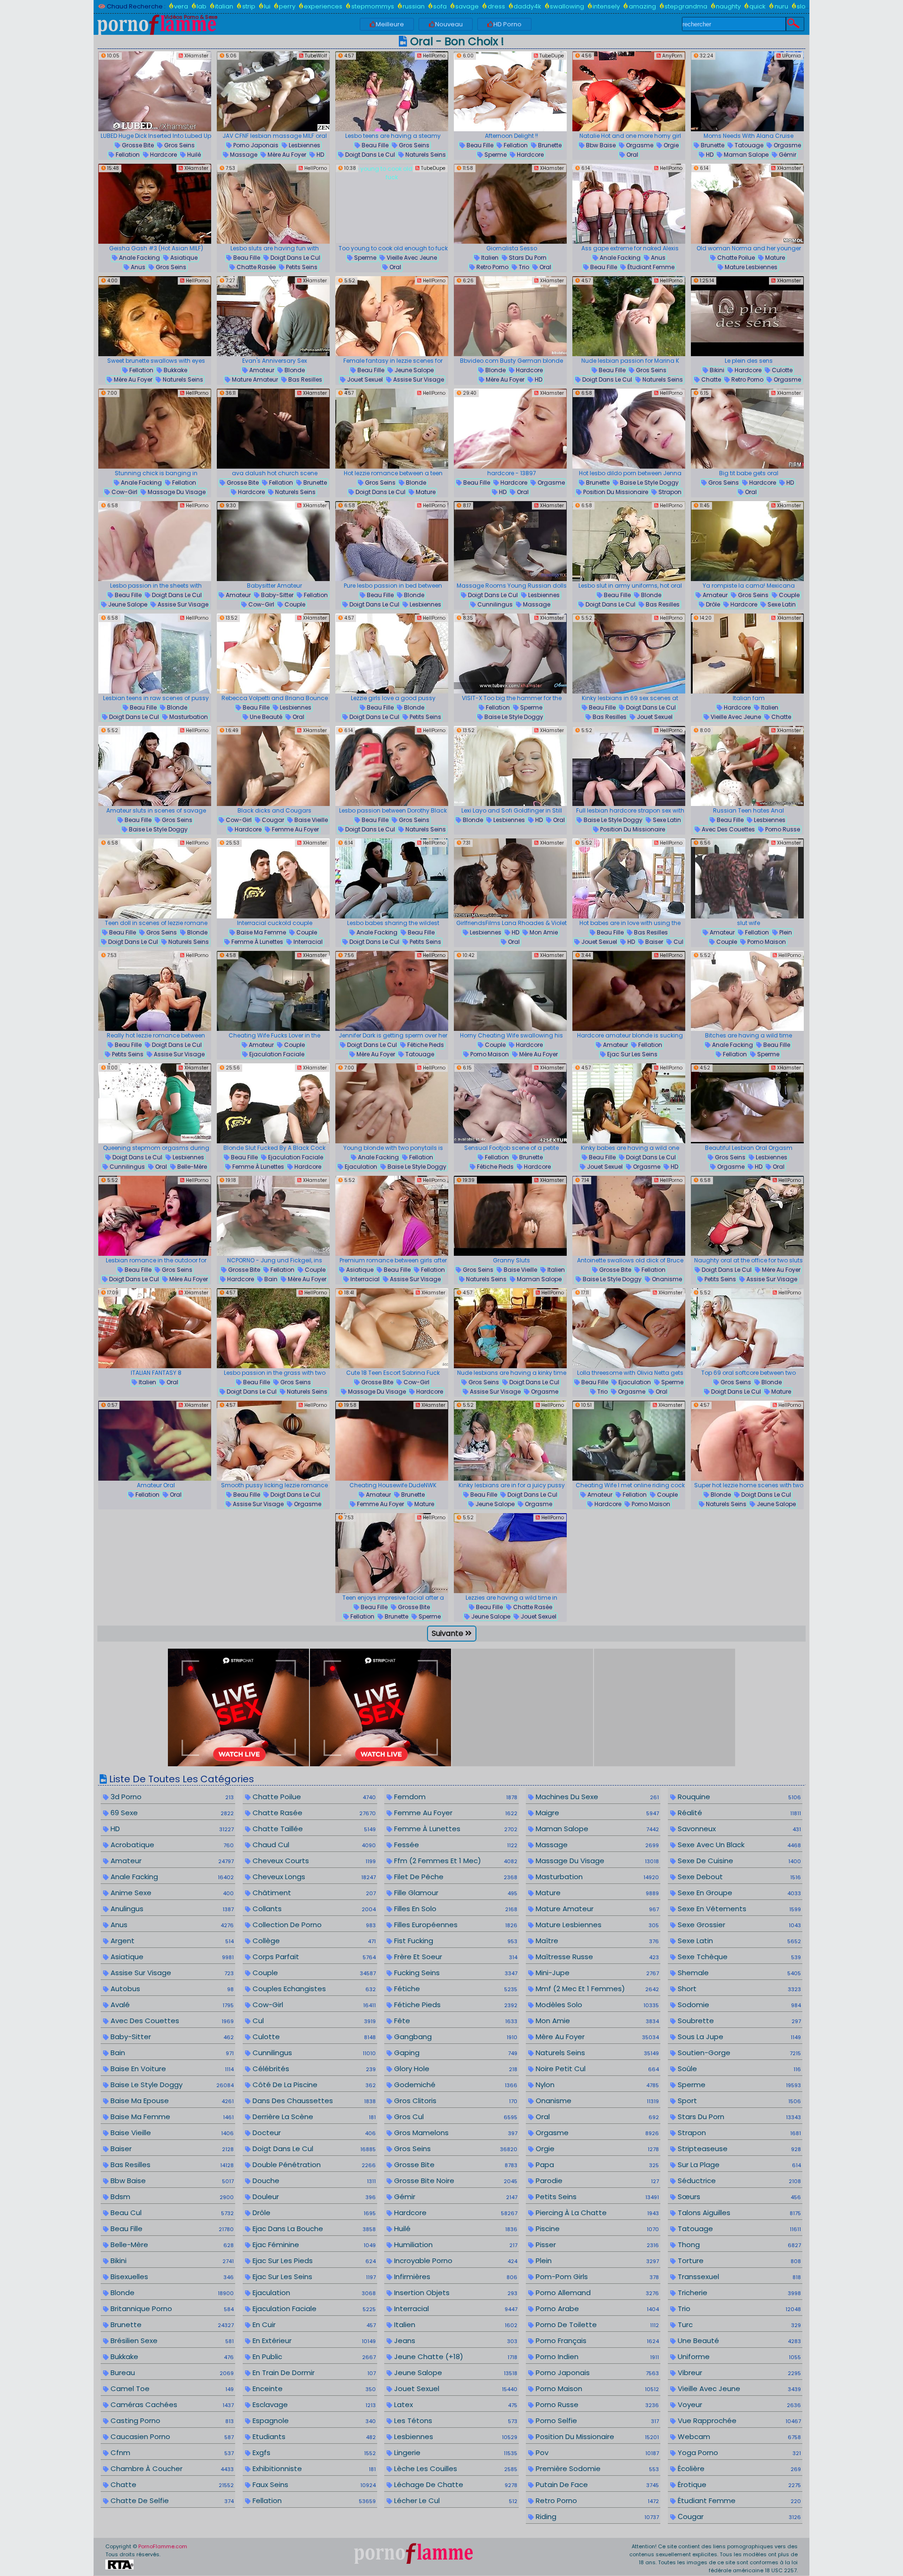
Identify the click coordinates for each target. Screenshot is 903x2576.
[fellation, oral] (155, 1441)
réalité (738, 1813)
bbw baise (600, 145)
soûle (738, 2069)
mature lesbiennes (750, 267)
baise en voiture (171, 2069)
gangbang (455, 2037)
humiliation (455, 2245)
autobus (171, 1989)
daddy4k (527, 6)
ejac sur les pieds (313, 2261)
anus (137, 267)
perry (287, 6)
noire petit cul (596, 2069)
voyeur (738, 2405)
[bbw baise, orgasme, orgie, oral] (629, 91)
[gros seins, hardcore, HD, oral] (747, 429)
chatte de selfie (171, 2500)
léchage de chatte (455, 2484)
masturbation (188, 717)
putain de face (596, 2484)
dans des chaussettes (313, 2101)
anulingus (171, 1909)
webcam (738, 2436)
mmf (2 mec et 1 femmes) (596, 1989)
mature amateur (254, 379)
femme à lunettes (257, 942)
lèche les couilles (455, 2468)
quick (757, 6)
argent (171, 1941)
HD (320, 155)
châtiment (313, 1893)
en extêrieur (313, 2341)
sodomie (738, 2005)
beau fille (374, 145)
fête (455, 2021)
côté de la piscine (313, 2085)
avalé (171, 2005)
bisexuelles (171, 2277)
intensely (606, 6)
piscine (596, 2229)
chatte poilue (735, 258)
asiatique (183, 258)
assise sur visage (418, 379)
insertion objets (455, 2293)
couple (294, 604)
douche (313, 2181)
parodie (596, 2181)
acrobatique (171, 1845)
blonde (294, 370)
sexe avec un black (738, 1845)
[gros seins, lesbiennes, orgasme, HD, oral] (747, 1103)
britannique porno (171, 2309)
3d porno (171, 1797)
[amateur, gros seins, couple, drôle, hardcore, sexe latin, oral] (747, 541)
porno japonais (255, 145)
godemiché (455, 2085)
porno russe (782, 829)
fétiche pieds (425, 1045)
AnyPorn (672, 56)
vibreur (738, 2373)
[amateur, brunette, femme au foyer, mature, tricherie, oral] (392, 1441)
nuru (781, 6)
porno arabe (596, 2309)
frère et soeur (455, 1957)
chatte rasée (255, 267)
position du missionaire (615, 492)
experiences (323, 6)
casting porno (171, 2420)
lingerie (455, 2452)
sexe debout (738, 1877)
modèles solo (596, 2005)
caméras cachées (171, 2405)
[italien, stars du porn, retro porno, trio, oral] (510, 204)
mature (774, 258)
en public (313, 2357)
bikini (716, 370)
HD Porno (507, 24)
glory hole (455, 2069)
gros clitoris (455, 2101)
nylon (596, 2085)
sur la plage (738, 2165)
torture (738, 2261)
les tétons (455, 2420)
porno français (596, 2341)
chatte (710, 379)
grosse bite (137, 145)
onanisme (666, 1279)
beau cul (171, 2213)
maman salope (745, 155)
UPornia (791, 56)
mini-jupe (596, 1973)
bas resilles (305, 379)
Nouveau (449, 24)
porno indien (596, 2357)
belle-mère (191, 1167)
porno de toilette (596, 2325)
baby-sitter (277, 595)
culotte (781, 370)
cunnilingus (494, 604)
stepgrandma (686, 6)
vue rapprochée (738, 2420)
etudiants (313, 2436)
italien (489, 258)
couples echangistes (313, 1989)
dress (496, 6)
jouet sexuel (364, 379)
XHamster (196, 56)
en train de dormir (313, 2373)
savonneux (738, 1829)
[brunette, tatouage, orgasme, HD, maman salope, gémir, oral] (747, 91)
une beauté (265, 717)
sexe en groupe (738, 1893)
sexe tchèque (738, 1957)
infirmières (455, 2277)
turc (738, 2325)
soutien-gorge (738, 2053)
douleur (313, 2197)
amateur (261, 370)
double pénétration (313, 2165)
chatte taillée (313, 1829)
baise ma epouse (171, 2101)
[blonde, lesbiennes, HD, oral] (510, 766)
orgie (670, 145)
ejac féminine (313, 2245)
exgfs (313, 2452)
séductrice (738, 2181)
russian (414, 6)
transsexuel (738, 2277)
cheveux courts (313, 1861)
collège (313, 1941)
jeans (455, 2341)
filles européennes (455, 1925)
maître (596, 1941)
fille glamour (455, 1893)
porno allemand (596, 2293)
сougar (272, 820)
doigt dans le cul (369, 155)
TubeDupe (551, 56)
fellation (127, 155)
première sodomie (596, 2468)
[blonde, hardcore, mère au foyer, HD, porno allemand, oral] (510, 316)
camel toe (171, 2389)
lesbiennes (304, 145)
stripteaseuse (738, 2149)
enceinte (313, 2389)
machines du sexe (596, 1797)
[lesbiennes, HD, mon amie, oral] (510, 878)
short (738, 1989)
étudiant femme (650, 267)
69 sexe (171, 1813)
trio (523, 267)
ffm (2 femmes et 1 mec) (455, 1861)
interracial (307, 942)
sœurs (738, 2197)
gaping (455, 2053)
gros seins (179, 145)
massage (243, 155)
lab (202, 6)
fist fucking (455, 1941)
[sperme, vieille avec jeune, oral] (392, 204)
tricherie (738, 2293)
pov (596, 2452)
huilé (193, 155)
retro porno (492, 267)
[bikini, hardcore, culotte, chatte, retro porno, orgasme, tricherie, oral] (747, 316)
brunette (549, 145)
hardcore (163, 155)
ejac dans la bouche (313, 2229)
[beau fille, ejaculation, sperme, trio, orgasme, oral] (629, 1328)
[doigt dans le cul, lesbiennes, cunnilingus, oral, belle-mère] (155, 1103)
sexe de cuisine (738, 1861)
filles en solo (455, 1909)
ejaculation (360, 1167)
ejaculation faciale (276, 1054)
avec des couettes (728, 829)
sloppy (807, 6)
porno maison (766, 942)
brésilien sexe (171, 2341)
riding (596, 2516)
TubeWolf (315, 56)
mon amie (543, 932)
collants (313, 1909)
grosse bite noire (455, 2181)
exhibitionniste (313, 2468)
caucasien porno (171, 2436)
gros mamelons (455, 2133)
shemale (738, 1973)
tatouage (748, 145)
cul (678, 942)
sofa (440, 6)
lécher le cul (455, 2500)
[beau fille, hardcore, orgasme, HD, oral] (510, 429)
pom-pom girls (596, 2277)
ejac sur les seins (632, 1054)
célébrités (313, 2069)
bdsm (171, 2197)
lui (267, 6)
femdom (455, 1797)
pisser (596, 2245)
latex (455, 2405)
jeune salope (413, 370)
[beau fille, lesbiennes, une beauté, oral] (273, 654)
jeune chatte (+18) (455, 2357)
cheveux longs (313, 1877)
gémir (787, 155)
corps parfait (313, 1957)
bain (270, 1279)
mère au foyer (286, 155)
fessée (455, 1845)
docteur (313, 2133)
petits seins (301, 267)
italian (224, 6)
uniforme (738, 2357)
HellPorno (433, 56)
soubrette (738, 2021)
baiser (653, 942)
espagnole (313, 2420)
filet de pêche (455, 1877)
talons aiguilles (738, 2213)
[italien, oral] (155, 1328)
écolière (738, 2468)
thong (738, 2245)
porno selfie (596, 2420)
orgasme (639, 145)
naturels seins (425, 155)
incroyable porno (455, 2261)
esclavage (313, 2405)
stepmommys (372, 6)
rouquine (738, 1797)
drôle (712, 604)
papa (596, 2165)
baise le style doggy (649, 483)
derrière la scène (313, 2117)
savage (467, 6)
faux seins (313, 2484)
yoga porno (738, 2452)
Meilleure (390, 24)
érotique (738, 2484)
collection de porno (313, 1925)
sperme (495, 155)
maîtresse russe (596, 1957)
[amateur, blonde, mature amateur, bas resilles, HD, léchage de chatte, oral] (273, 316)
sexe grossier (738, 1925)
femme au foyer (295, 829)
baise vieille (310, 820)
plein (785, 932)
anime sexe (171, 1893)
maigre (596, 1813)
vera (181, 6)
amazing (642, 6)
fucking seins (455, 1973)
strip (249, 6)
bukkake (175, 370)
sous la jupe (738, 2037)
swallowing (567, 6)
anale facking (139, 258)
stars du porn (527, 258)
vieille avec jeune (411, 258)
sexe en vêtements (738, 1909)
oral (632, 155)
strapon (669, 492)
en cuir (313, 2325)
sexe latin (781, 604)
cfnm (171, 2452)
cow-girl (124, 492)
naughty (728, 6)
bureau (171, 2373)
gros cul (455, 2117)
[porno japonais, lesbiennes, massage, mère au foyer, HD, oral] (273, 91)
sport (738, 2101)
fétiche (455, 1989)
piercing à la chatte (596, 2213)
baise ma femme (261, 932)
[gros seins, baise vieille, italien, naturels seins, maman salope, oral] (510, 1216)
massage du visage (176, 492)
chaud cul (313, 1845)
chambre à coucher (171, 2468)
